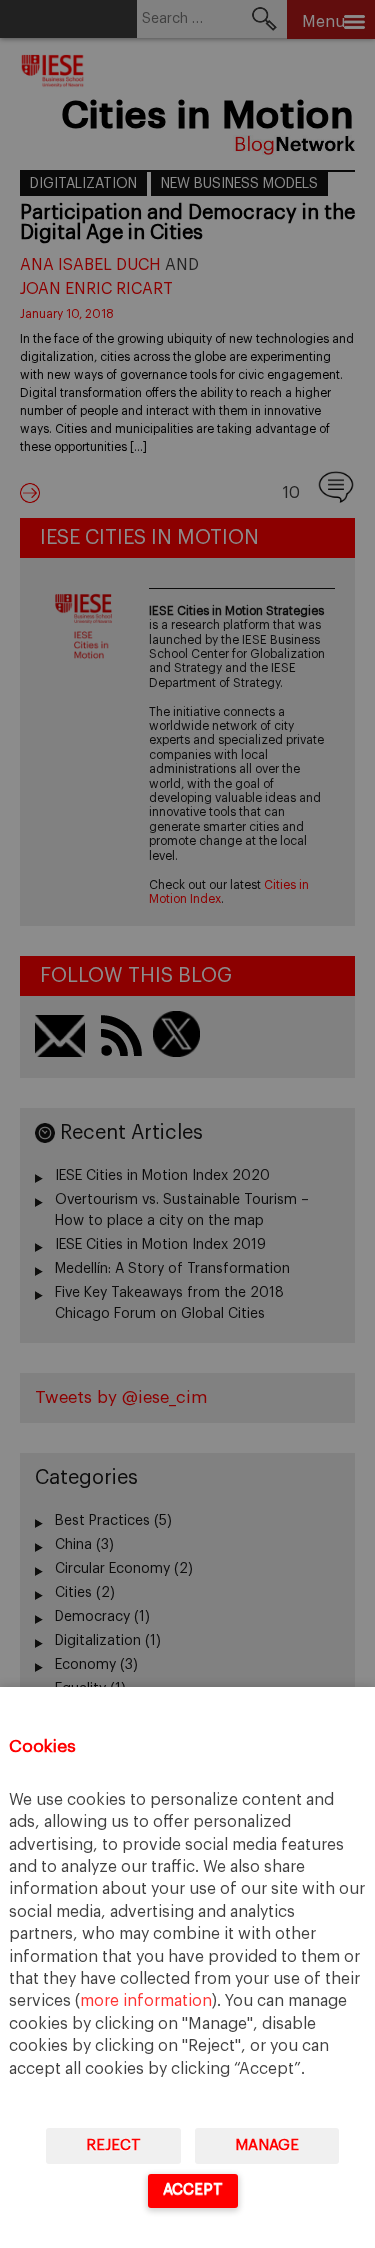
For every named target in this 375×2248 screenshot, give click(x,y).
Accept (193, 2189)
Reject (113, 2145)
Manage (267, 2145)
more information (146, 2001)
